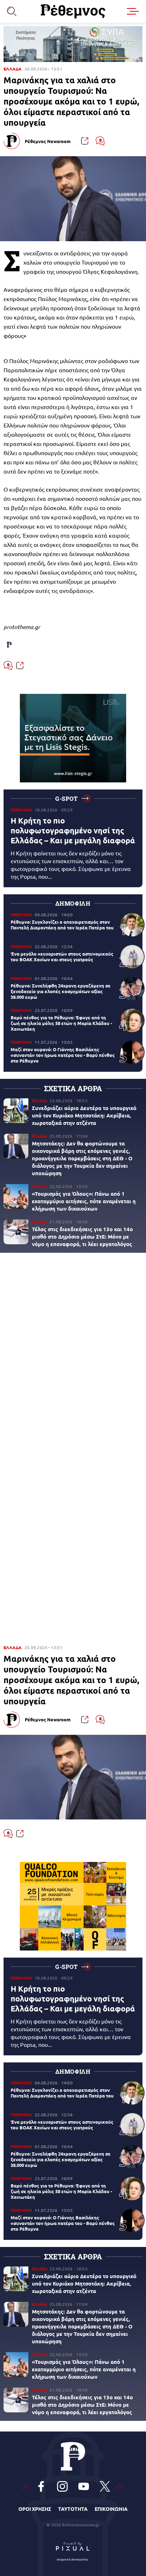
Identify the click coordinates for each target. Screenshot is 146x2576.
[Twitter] (105, 2486)
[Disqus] (73, 1355)
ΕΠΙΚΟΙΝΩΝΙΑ (111, 2509)
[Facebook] (41, 2486)
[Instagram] (62, 2486)
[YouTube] (84, 2486)
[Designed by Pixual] (73, 2550)
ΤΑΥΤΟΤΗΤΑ (73, 2509)
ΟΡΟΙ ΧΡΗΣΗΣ (35, 2509)
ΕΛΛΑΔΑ (13, 69)
